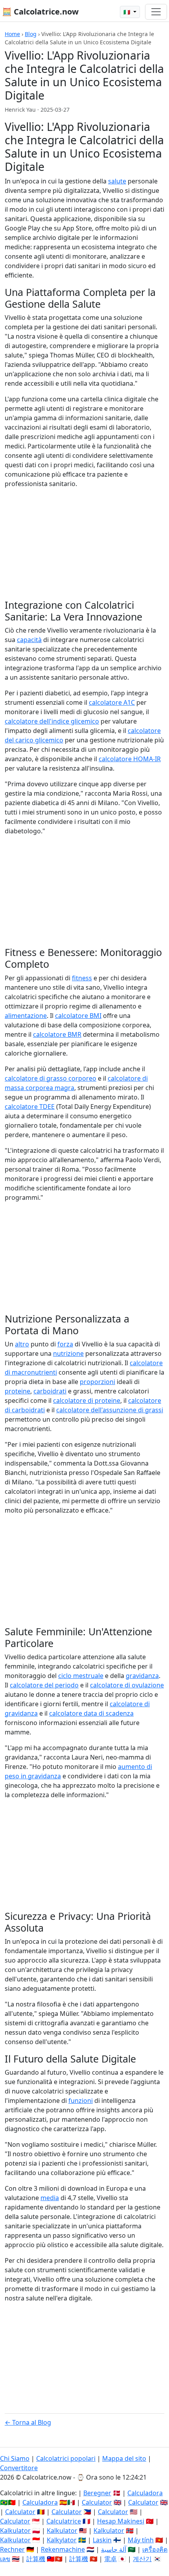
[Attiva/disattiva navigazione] (156, 12)
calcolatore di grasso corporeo (51, 1078)
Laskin (102, 2540)
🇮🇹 (128, 12)
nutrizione (68, 1353)
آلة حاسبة (114, 2549)
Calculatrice (64, 2521)
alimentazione (26, 1016)
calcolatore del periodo (44, 1685)
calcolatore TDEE (30, 1107)
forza (65, 1344)
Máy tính (141, 2540)
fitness (82, 978)
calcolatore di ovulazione (127, 1685)
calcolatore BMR (57, 1034)
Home (12, 34)
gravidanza (142, 1676)
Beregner (97, 2493)
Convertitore (19, 2468)
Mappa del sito (124, 2458)
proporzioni (97, 1382)
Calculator (97, 2502)
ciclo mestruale (81, 1676)
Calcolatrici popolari (66, 2458)
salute (117, 181)
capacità (29, 640)
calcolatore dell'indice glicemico (52, 721)
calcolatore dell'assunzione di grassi (110, 1410)
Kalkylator (62, 2540)
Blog (31, 34)
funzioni (81, 2101)
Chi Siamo (15, 2458)
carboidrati (50, 1391)
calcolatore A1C (112, 702)
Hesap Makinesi (121, 2521)
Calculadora (145, 2493)
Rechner (12, 2549)
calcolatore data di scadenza (91, 1713)
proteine (17, 1391)
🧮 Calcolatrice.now (40, 12)
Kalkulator (15, 2531)
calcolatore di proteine (87, 1400)
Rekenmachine (63, 2549)
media (50, 2198)
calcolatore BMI (78, 1016)
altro (22, 1344)
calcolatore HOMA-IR (130, 759)
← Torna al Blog (28, 2422)
